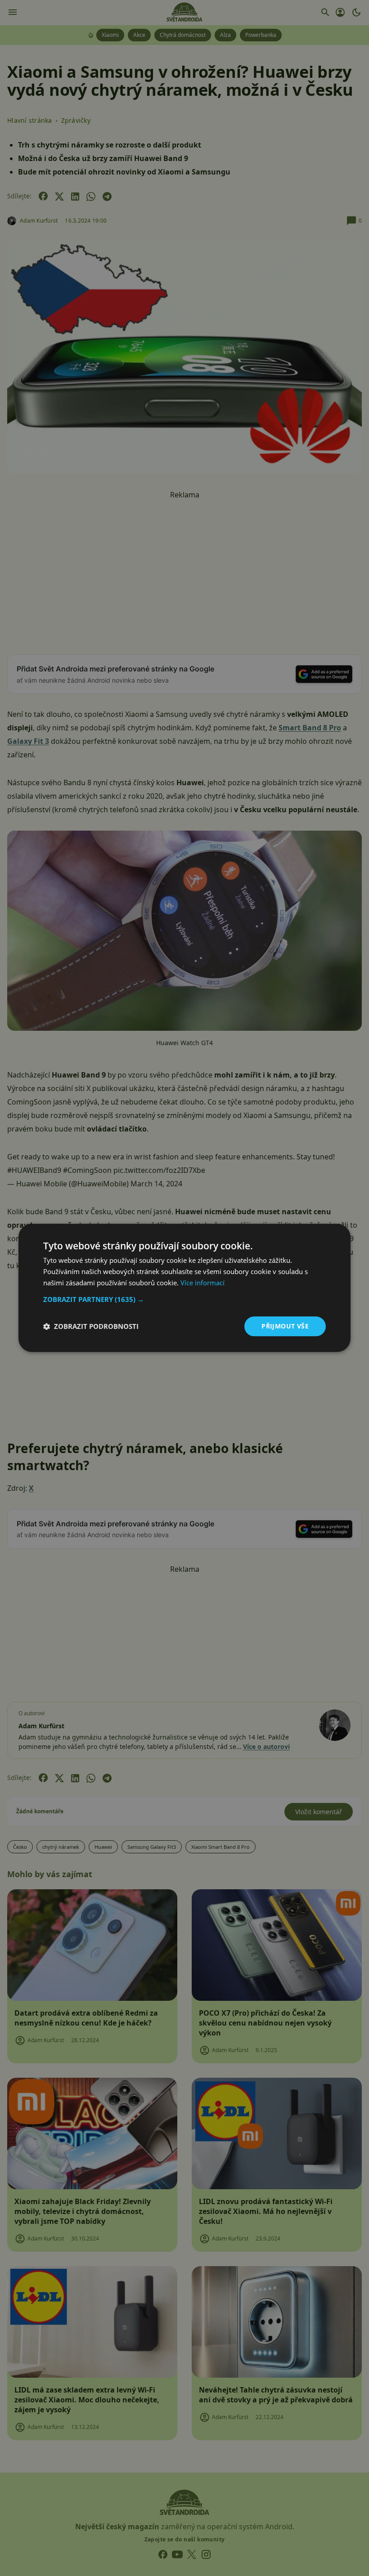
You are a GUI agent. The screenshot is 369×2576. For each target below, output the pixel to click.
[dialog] (184, 1288)
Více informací (202, 1283)
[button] (184, 1299)
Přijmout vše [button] (285, 1326)
